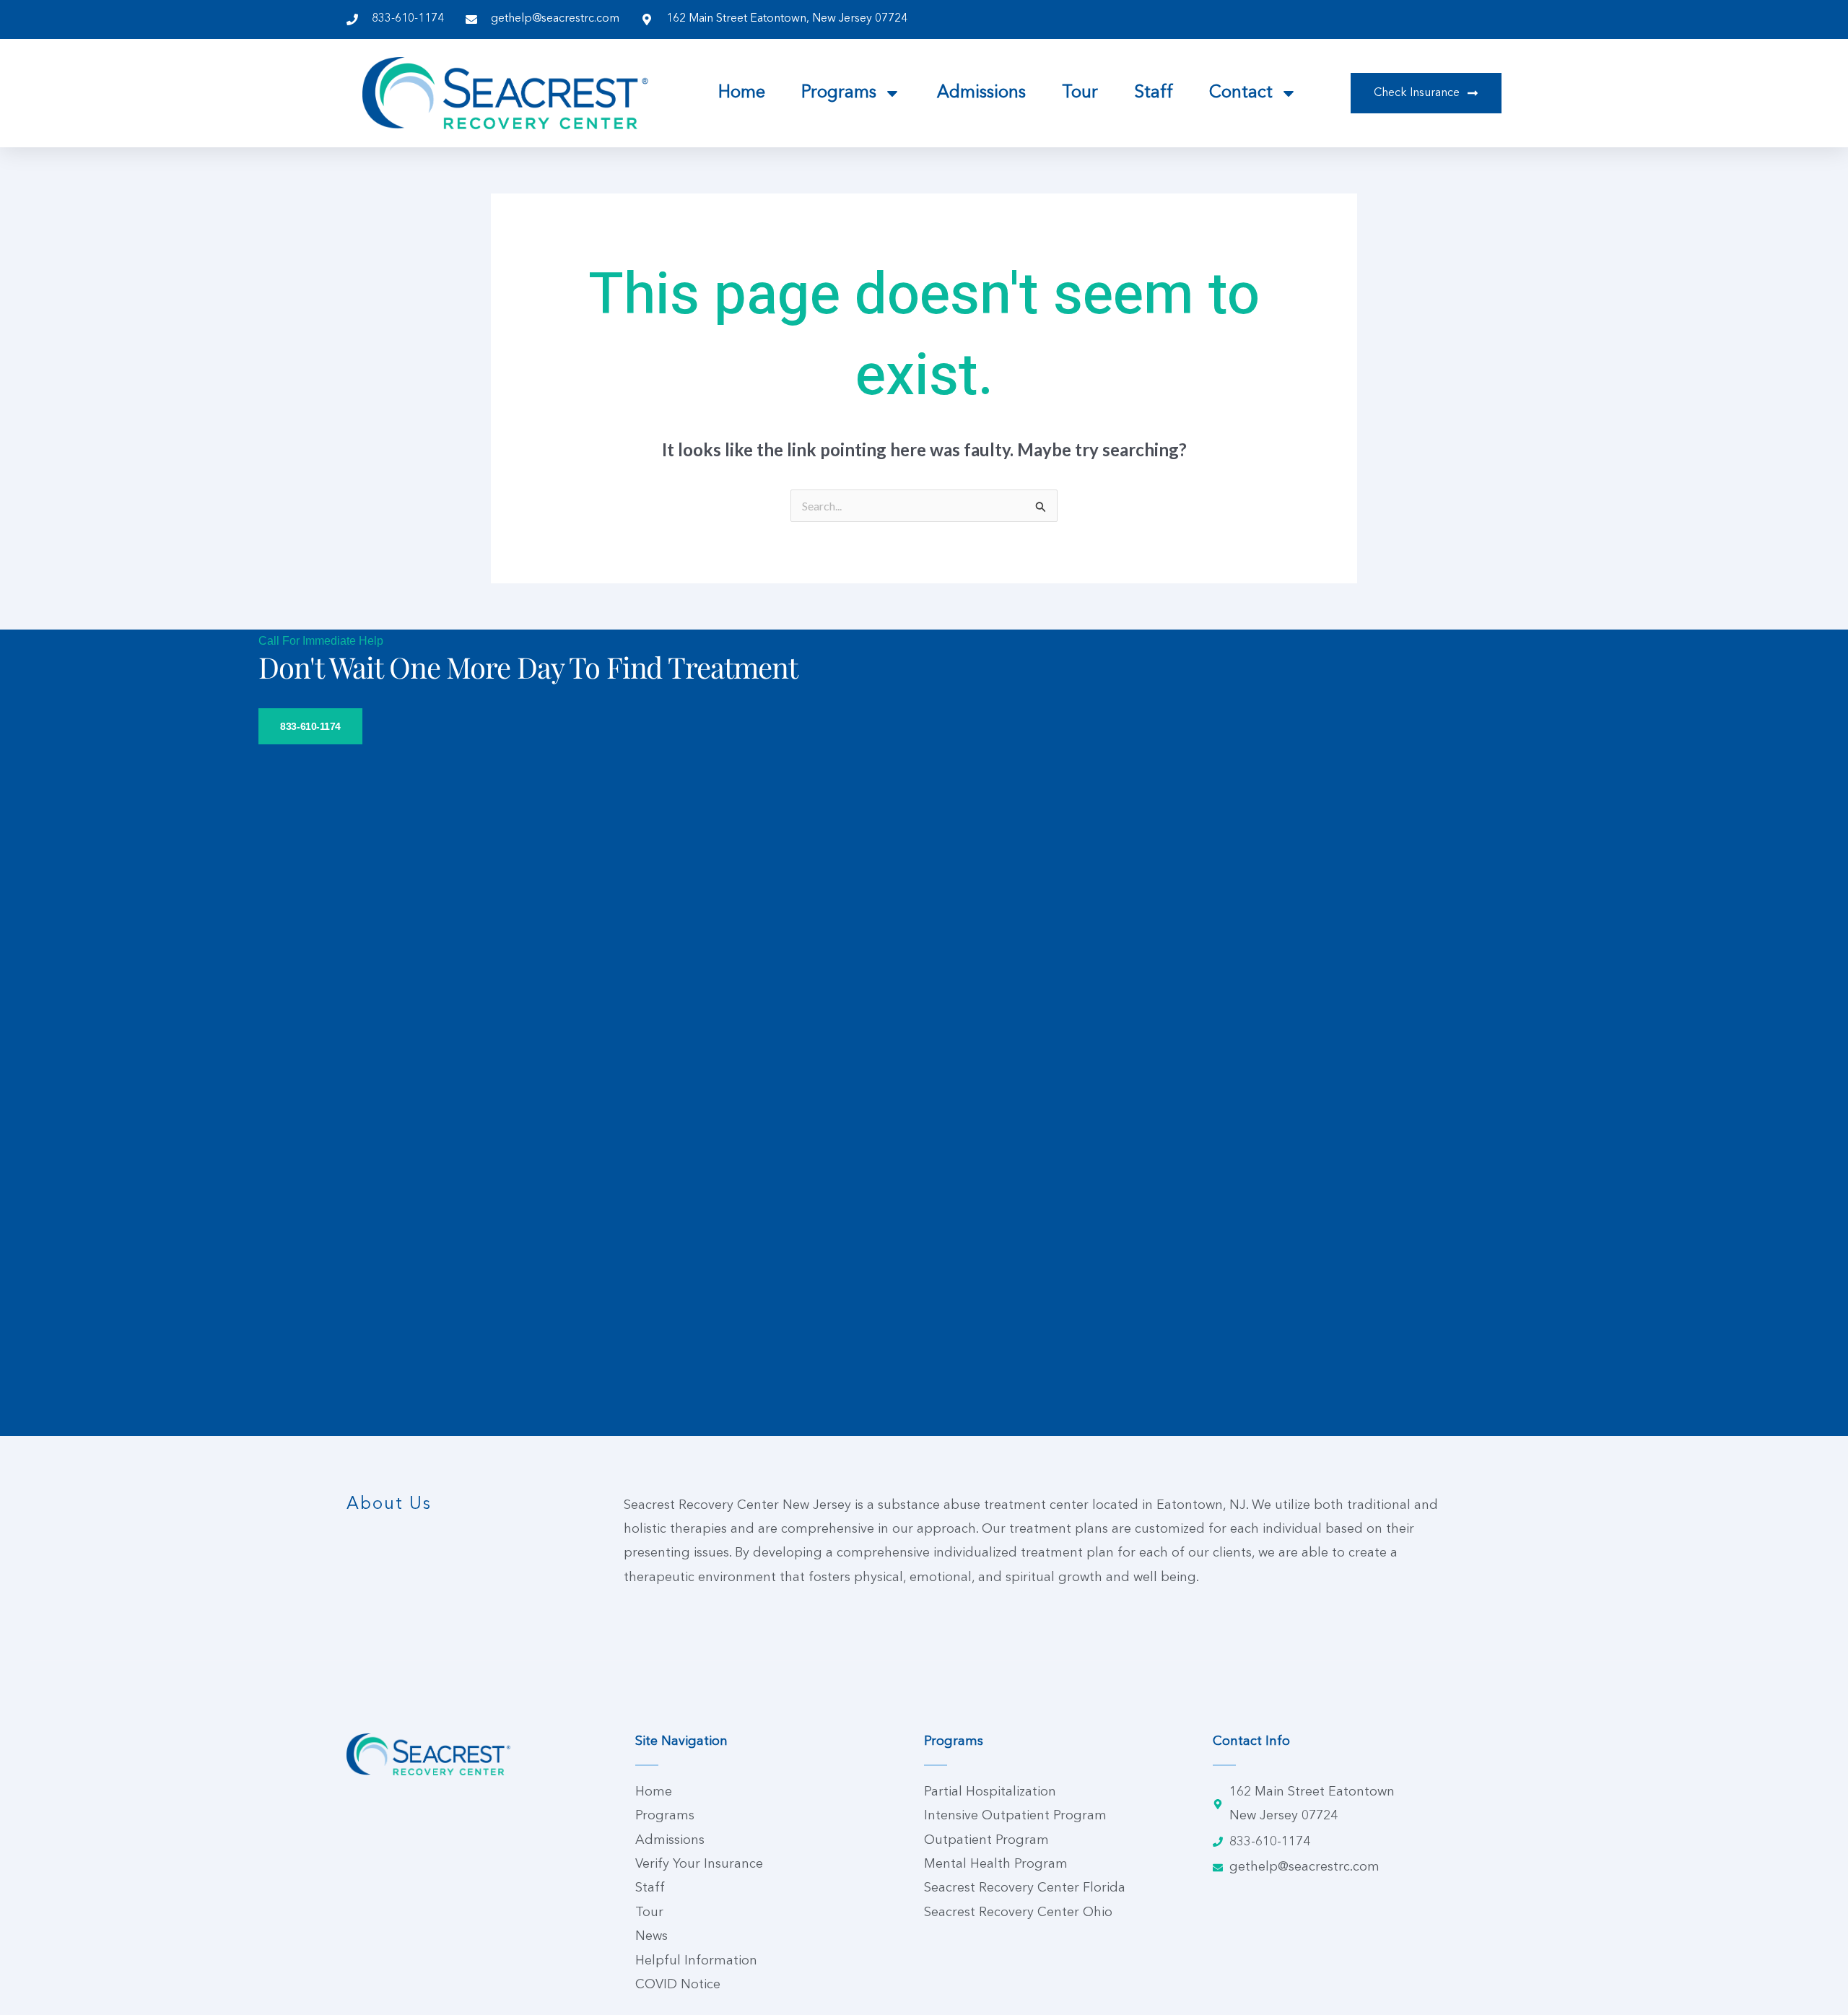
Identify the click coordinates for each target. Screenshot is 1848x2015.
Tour (1080, 93)
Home (742, 93)
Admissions (981, 93)
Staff (1154, 93)
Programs (839, 93)
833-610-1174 (310, 726)
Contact (1241, 93)
